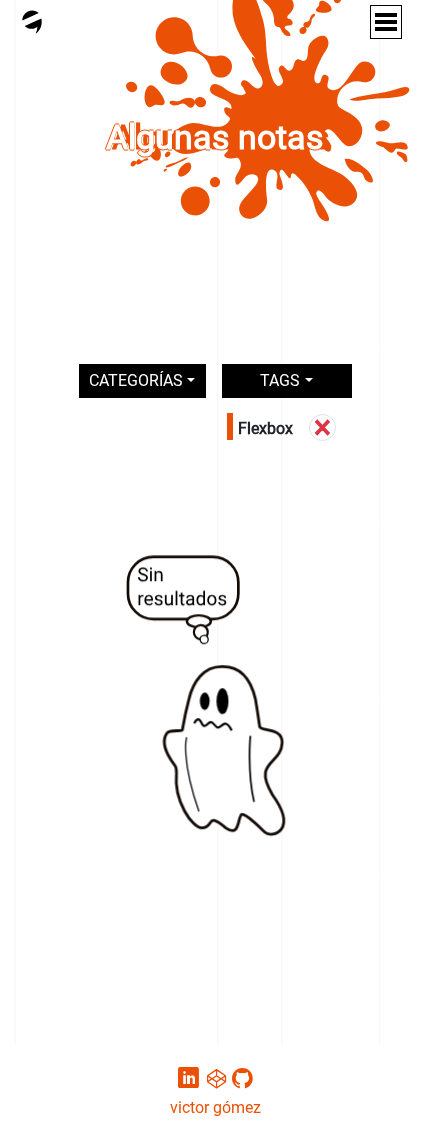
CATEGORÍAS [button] (136, 380)
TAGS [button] (280, 380)
